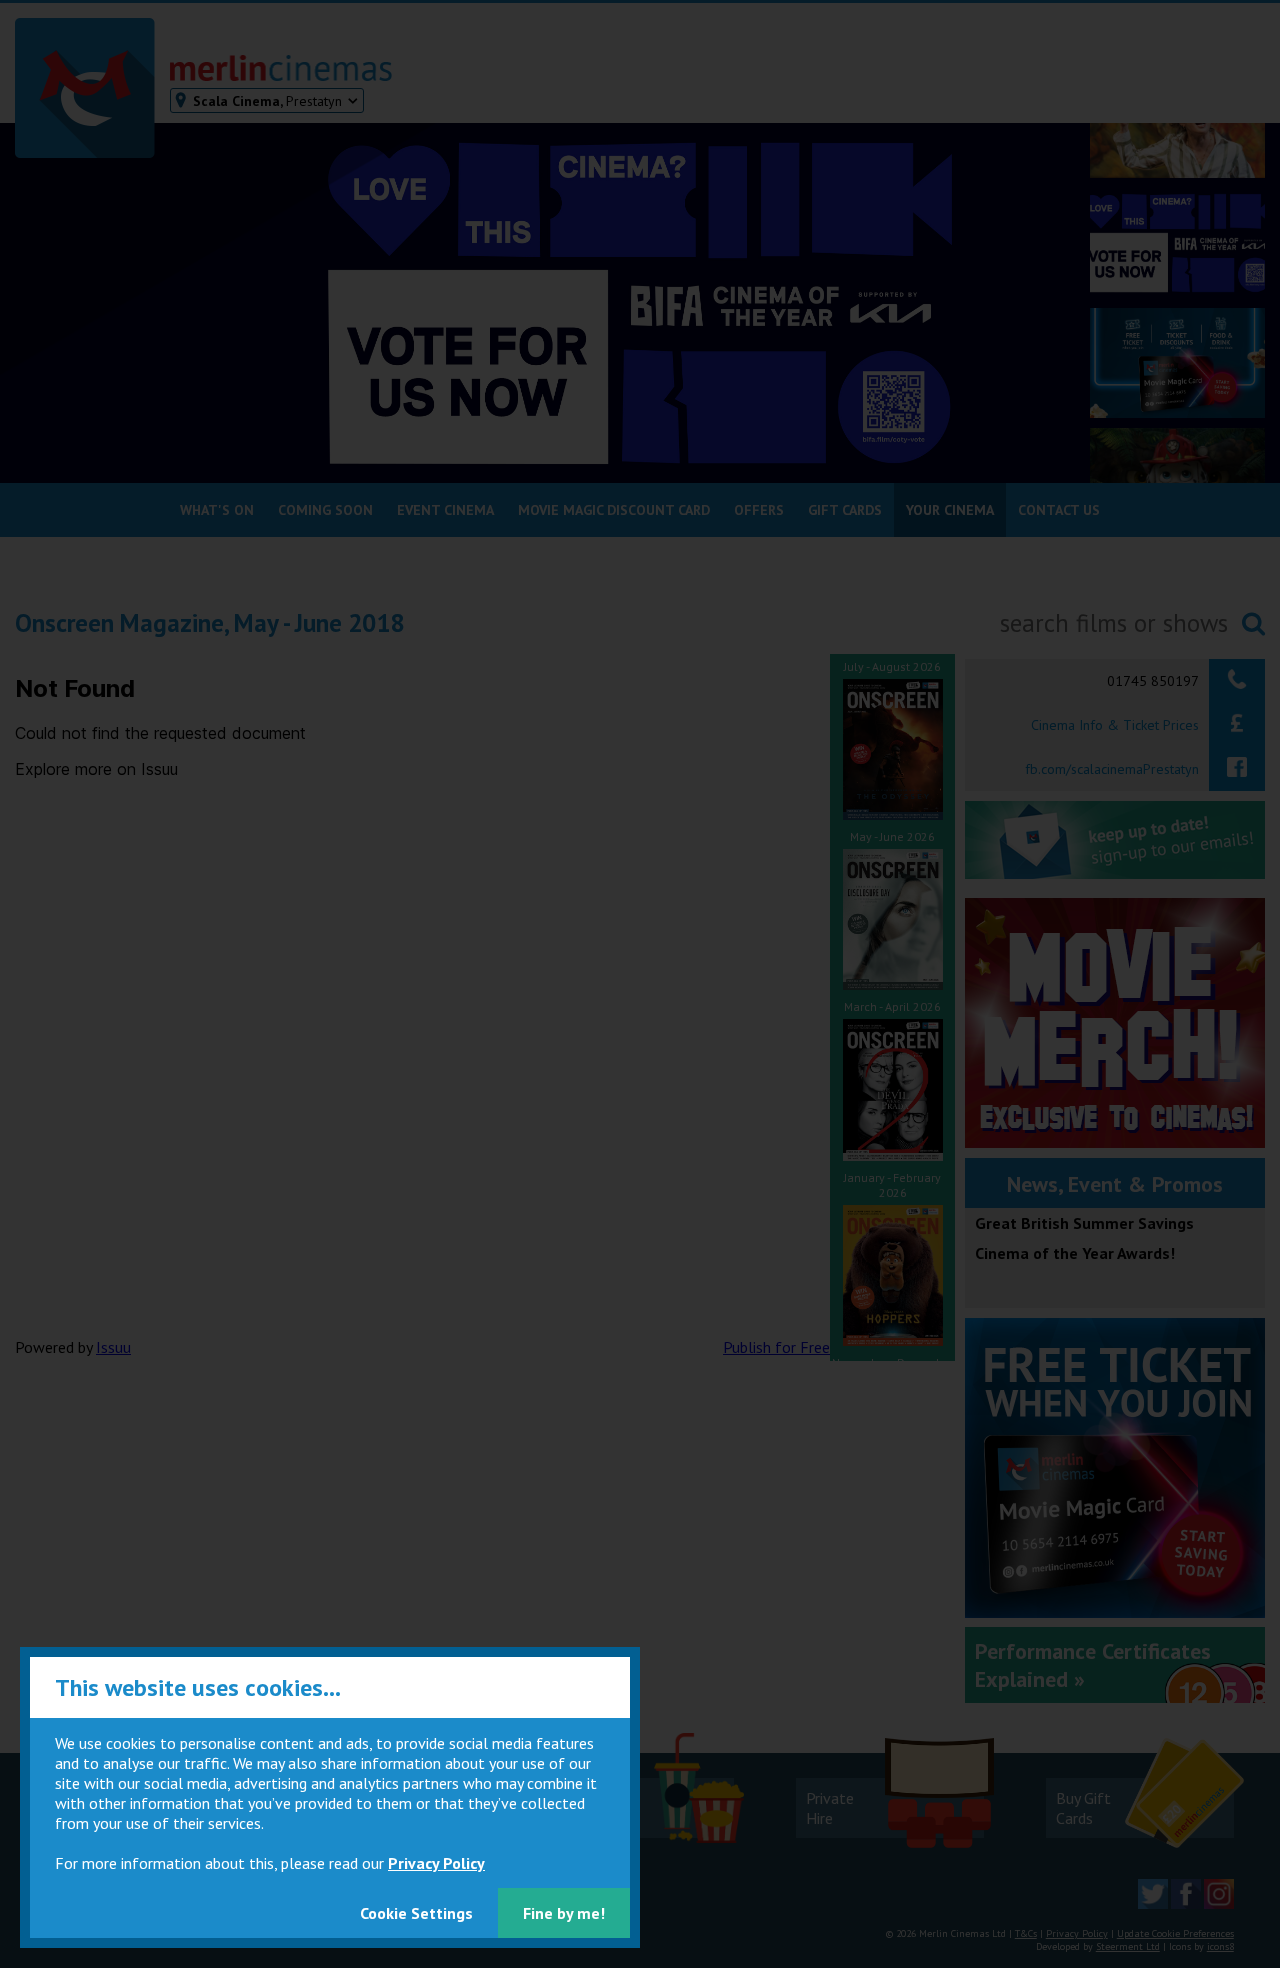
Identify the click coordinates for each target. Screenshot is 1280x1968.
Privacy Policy (436, 1863)
